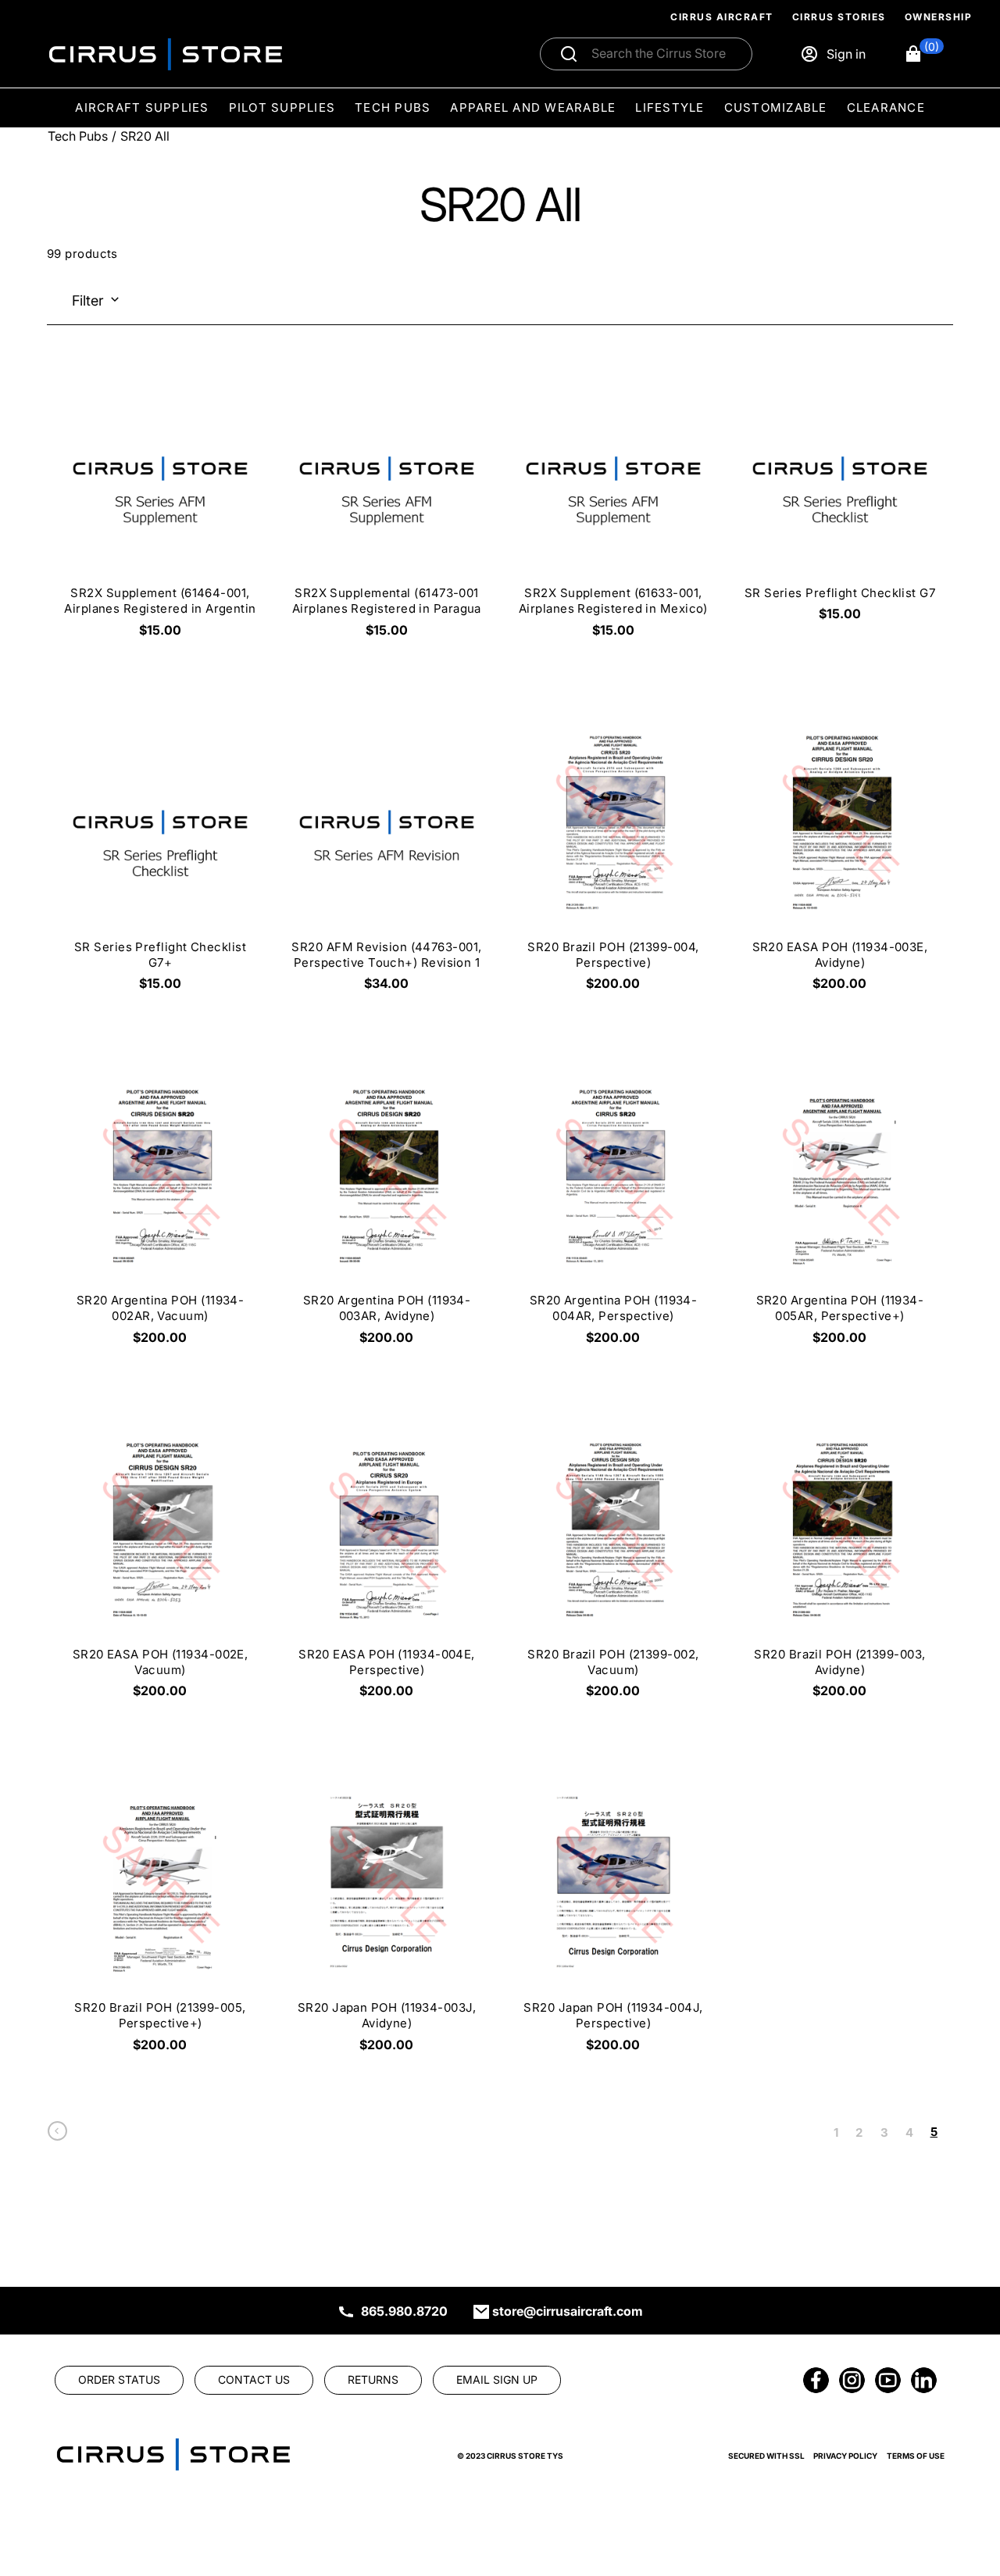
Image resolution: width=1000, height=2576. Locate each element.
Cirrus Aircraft (722, 17)
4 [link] (909, 2132)
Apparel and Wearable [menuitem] (533, 107)
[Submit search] (569, 54)
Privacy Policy (845, 2456)
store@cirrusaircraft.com (568, 2311)
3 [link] (884, 2132)
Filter (88, 301)
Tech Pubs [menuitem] (393, 107)
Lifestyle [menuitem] (670, 107)
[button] (924, 54)
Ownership (939, 17)
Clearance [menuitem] (886, 107)
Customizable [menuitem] (776, 107)
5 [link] (934, 2132)
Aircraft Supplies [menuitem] (142, 107)
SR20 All (145, 136)
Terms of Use (916, 2456)
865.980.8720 (404, 2311)
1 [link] (836, 2132)
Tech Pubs (78, 136)
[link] (57, 2135)
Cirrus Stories (839, 17)
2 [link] (859, 2132)
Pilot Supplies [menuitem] (282, 107)
